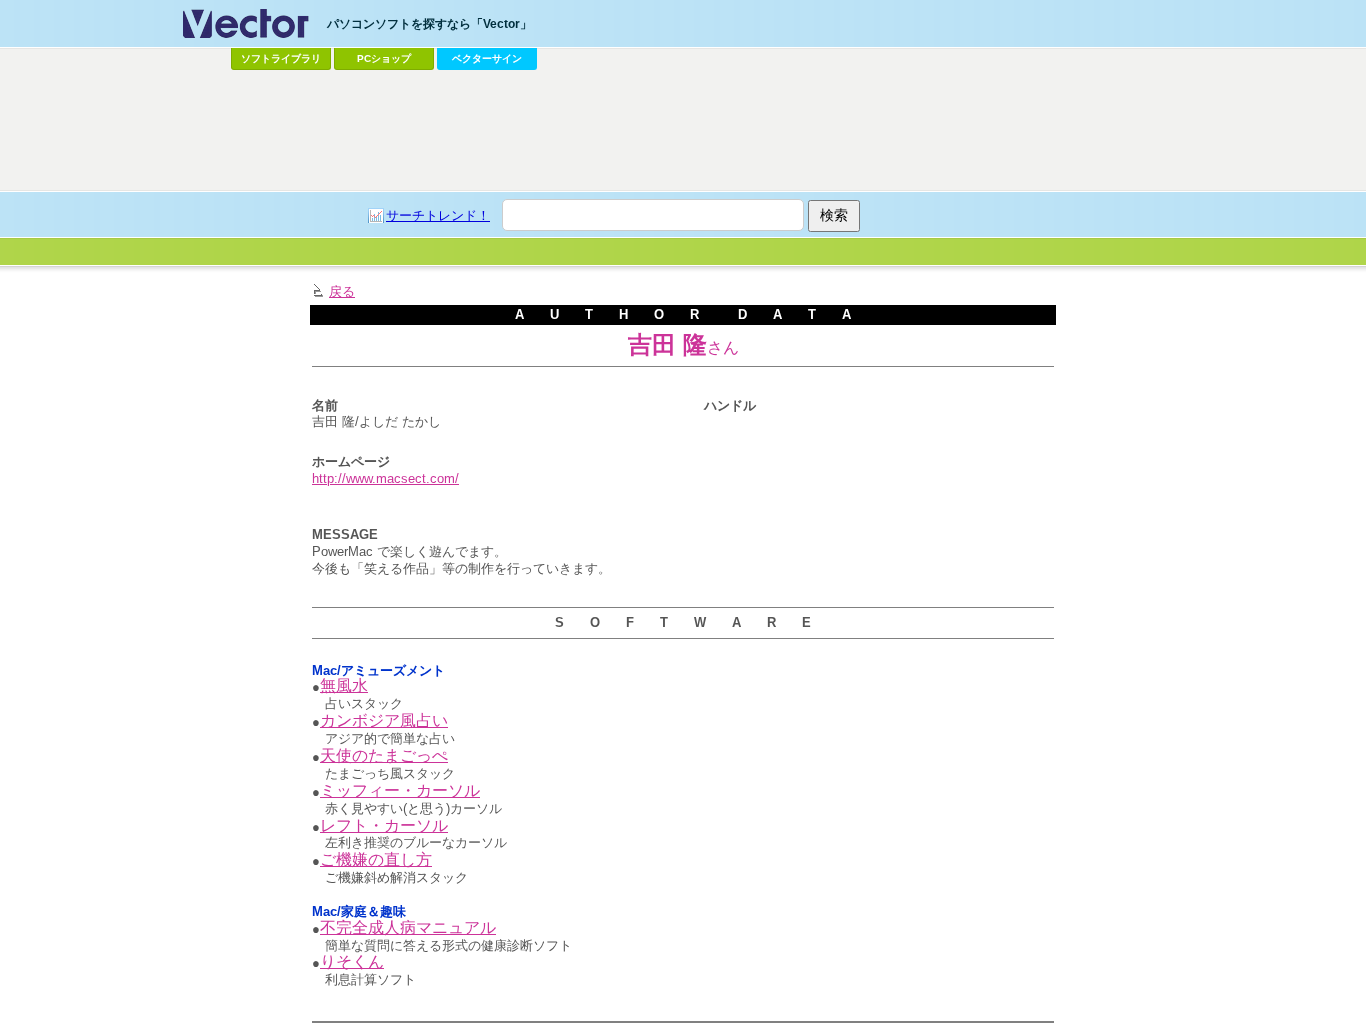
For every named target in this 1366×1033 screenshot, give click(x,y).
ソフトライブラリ (281, 58)
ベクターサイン (487, 58)
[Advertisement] (683, 131)
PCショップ (384, 58)
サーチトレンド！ (438, 215)
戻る (342, 291)
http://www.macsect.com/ (385, 478)
